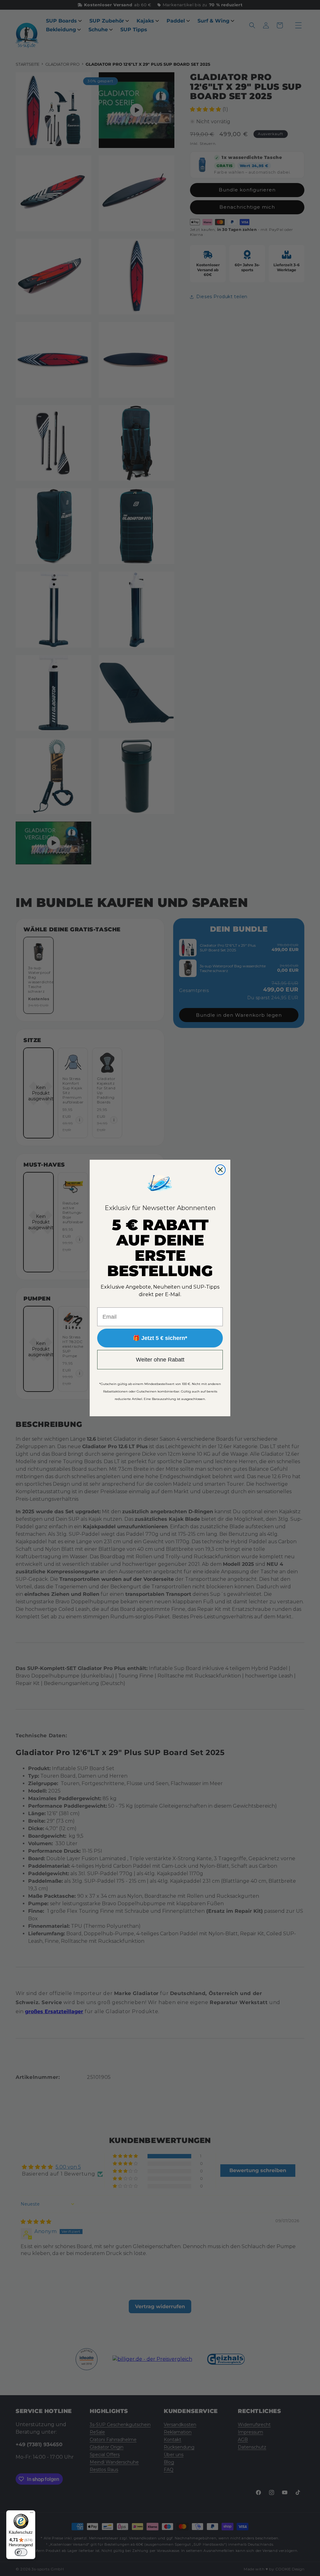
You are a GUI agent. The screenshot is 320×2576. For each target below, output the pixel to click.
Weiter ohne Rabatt (160, 1360)
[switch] (21, 2552)
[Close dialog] (220, 1170)
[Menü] (32, 2514)
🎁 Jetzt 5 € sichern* (160, 1338)
